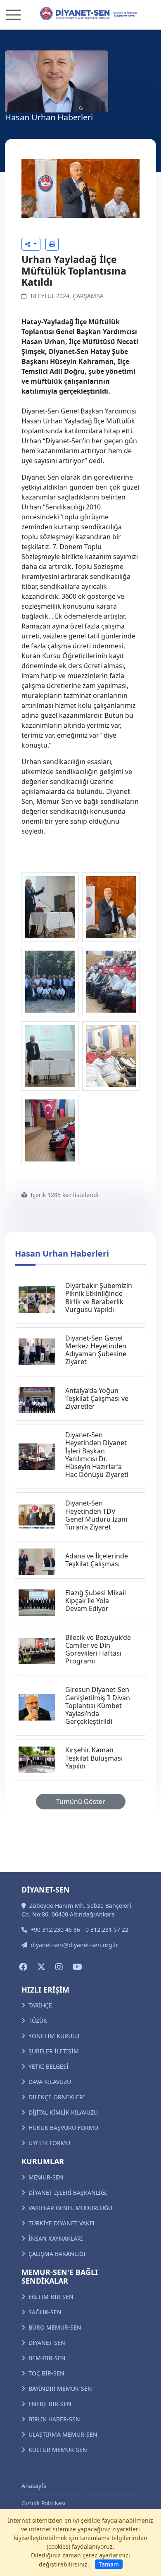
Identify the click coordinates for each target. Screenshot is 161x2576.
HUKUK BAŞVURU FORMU (63, 2128)
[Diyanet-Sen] (81, 14)
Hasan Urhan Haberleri (62, 1253)
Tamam (109, 2564)
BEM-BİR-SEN (47, 2358)
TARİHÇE (40, 2005)
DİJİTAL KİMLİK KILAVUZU (63, 2112)
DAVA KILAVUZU (50, 2082)
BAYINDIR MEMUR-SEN (60, 2388)
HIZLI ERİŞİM (45, 1990)
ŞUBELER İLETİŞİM (54, 2051)
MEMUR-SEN (46, 2177)
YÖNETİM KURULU (54, 2036)
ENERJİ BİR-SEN (50, 2404)
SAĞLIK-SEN (45, 2312)
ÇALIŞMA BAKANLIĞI (57, 2254)
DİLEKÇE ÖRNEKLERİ (57, 2097)
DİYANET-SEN (47, 2343)
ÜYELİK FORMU (49, 2143)
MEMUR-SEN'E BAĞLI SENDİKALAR (60, 2277)
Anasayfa (34, 2486)
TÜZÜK (38, 2020)
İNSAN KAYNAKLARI (56, 2238)
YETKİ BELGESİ (49, 2066)
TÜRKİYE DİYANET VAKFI (62, 2223)
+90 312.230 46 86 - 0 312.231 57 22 (79, 1930)
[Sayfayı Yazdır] (52, 244)
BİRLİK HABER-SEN (54, 2419)
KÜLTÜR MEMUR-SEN (58, 2450)
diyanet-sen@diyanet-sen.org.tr (75, 1945)
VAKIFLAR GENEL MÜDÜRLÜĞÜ (70, 2208)
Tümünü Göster (81, 1802)
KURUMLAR (43, 2161)
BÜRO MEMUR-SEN (55, 2327)
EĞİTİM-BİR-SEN (51, 2297)
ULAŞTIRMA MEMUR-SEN (63, 2434)
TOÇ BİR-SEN (46, 2373)
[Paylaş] (31, 244)
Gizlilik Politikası (44, 2503)
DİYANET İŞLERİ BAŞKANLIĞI (68, 2192)
